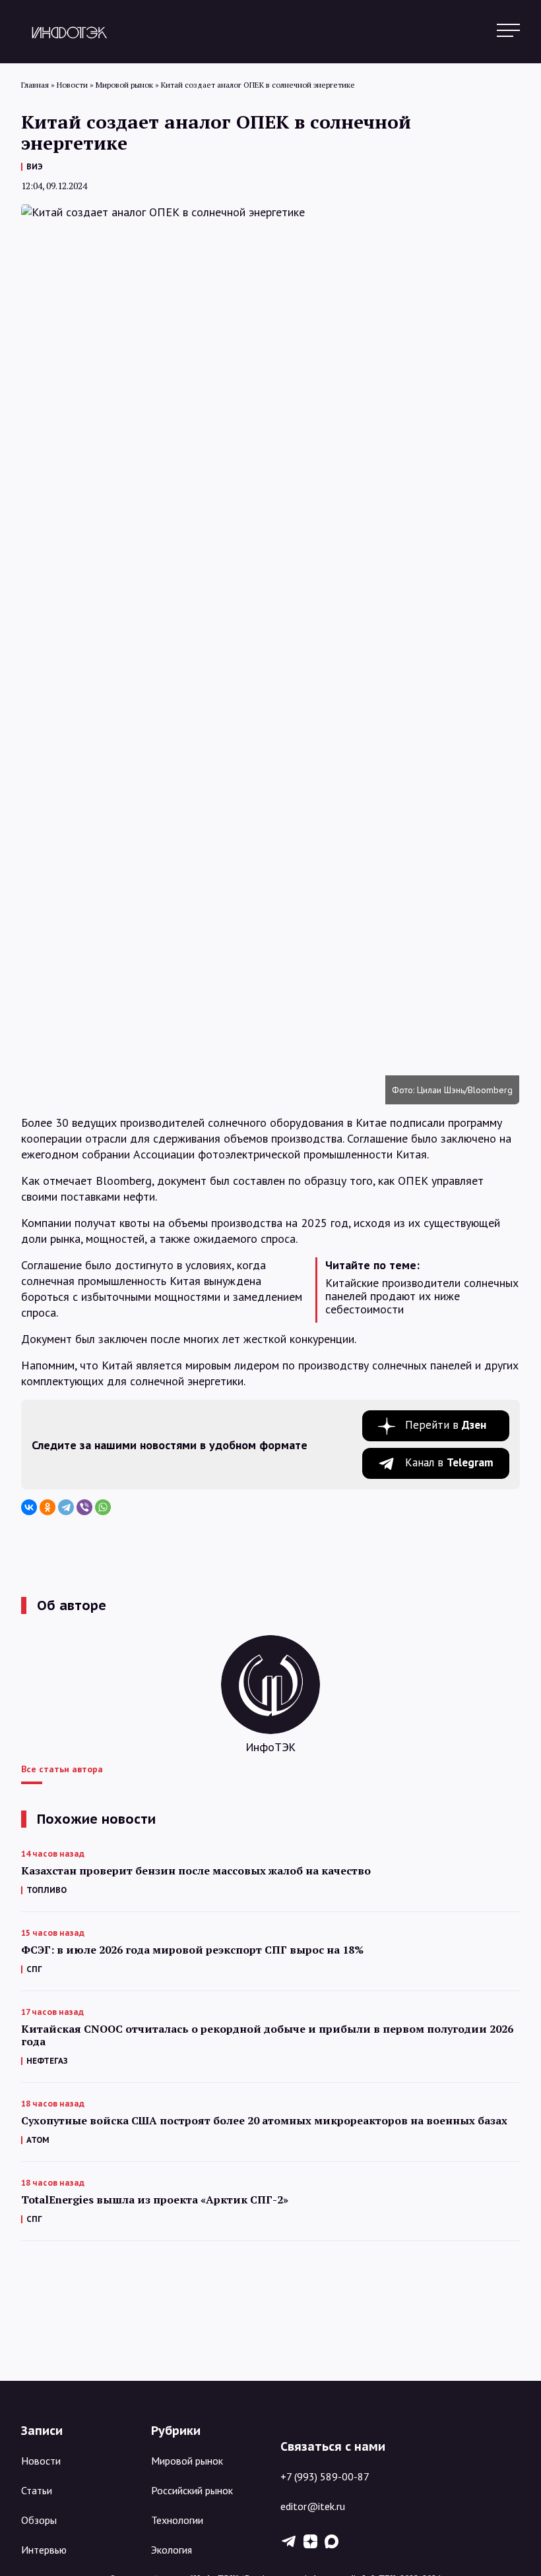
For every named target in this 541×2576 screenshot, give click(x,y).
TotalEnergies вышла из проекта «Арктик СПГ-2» (155, 2200)
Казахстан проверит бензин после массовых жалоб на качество (196, 1871)
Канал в (449, 1462)
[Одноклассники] (48, 1507)
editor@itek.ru (313, 2506)
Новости (41, 2461)
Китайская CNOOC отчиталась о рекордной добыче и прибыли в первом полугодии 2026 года (267, 2035)
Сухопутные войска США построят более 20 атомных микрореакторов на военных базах (264, 2121)
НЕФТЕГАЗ (47, 2061)
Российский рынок (192, 2490)
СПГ (34, 1969)
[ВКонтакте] (29, 1507)
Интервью (44, 2550)
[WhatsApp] (103, 1507)
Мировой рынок (187, 2461)
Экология (172, 2550)
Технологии (177, 2520)
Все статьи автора (62, 1769)
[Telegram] (66, 1507)
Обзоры (39, 2520)
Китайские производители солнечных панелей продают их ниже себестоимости (422, 1296)
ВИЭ (35, 166)
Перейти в (446, 1425)
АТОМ (38, 2140)
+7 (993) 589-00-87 (325, 2476)
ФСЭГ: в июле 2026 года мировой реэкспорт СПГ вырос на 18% (192, 1950)
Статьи (37, 2490)
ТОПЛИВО (47, 1890)
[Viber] (84, 1507)
